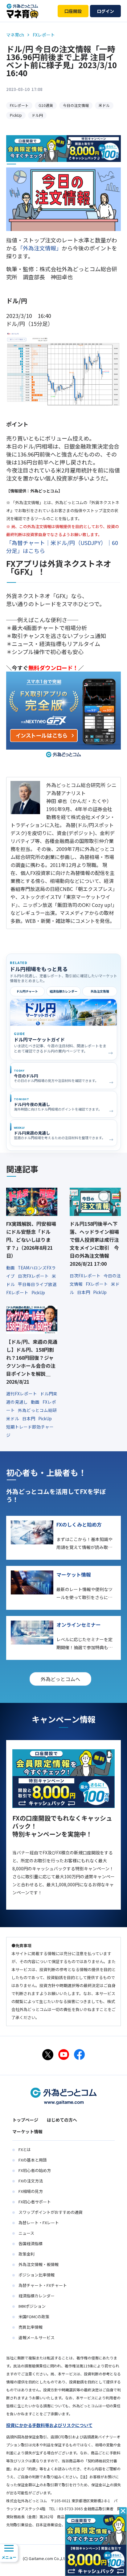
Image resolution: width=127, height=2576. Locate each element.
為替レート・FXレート (39, 2223)
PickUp (16, 115)
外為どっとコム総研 (37, 1410)
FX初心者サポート (35, 2202)
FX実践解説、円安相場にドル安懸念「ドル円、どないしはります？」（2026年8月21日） (31, 1240)
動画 (11, 1268)
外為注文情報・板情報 (39, 2264)
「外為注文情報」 (39, 248)
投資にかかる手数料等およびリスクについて (49, 2425)
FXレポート (19, 105)
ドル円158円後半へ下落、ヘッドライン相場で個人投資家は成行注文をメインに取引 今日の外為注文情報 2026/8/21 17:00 (94, 1244)
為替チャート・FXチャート (43, 2285)
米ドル (104, 105)
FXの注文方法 (31, 2181)
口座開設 (73, 11)
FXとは (25, 2149)
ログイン (105, 11)
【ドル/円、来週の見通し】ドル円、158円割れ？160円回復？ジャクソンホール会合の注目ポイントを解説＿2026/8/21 (32, 1362)
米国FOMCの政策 (34, 2317)
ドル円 (37, 115)
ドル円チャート (27, 991)
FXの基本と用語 (33, 2160)
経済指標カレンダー (63, 991)
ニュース (26, 2233)
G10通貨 (46, 105)
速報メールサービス (37, 2337)
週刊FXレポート (22, 1394)
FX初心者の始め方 (35, 2170)
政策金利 (27, 2254)
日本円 (84, 1292)
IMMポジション (32, 2306)
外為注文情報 (100, 991)
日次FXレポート (34, 1276)
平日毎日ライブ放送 (37, 1284)
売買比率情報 (31, 2327)
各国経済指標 (31, 2243)
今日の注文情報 (76, 105)
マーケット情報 (27, 2131)
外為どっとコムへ (60, 1679)
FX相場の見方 (31, 2191)
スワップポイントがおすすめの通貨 (51, 2212)
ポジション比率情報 (37, 2275)
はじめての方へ (62, 2120)
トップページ (25, 2120)
